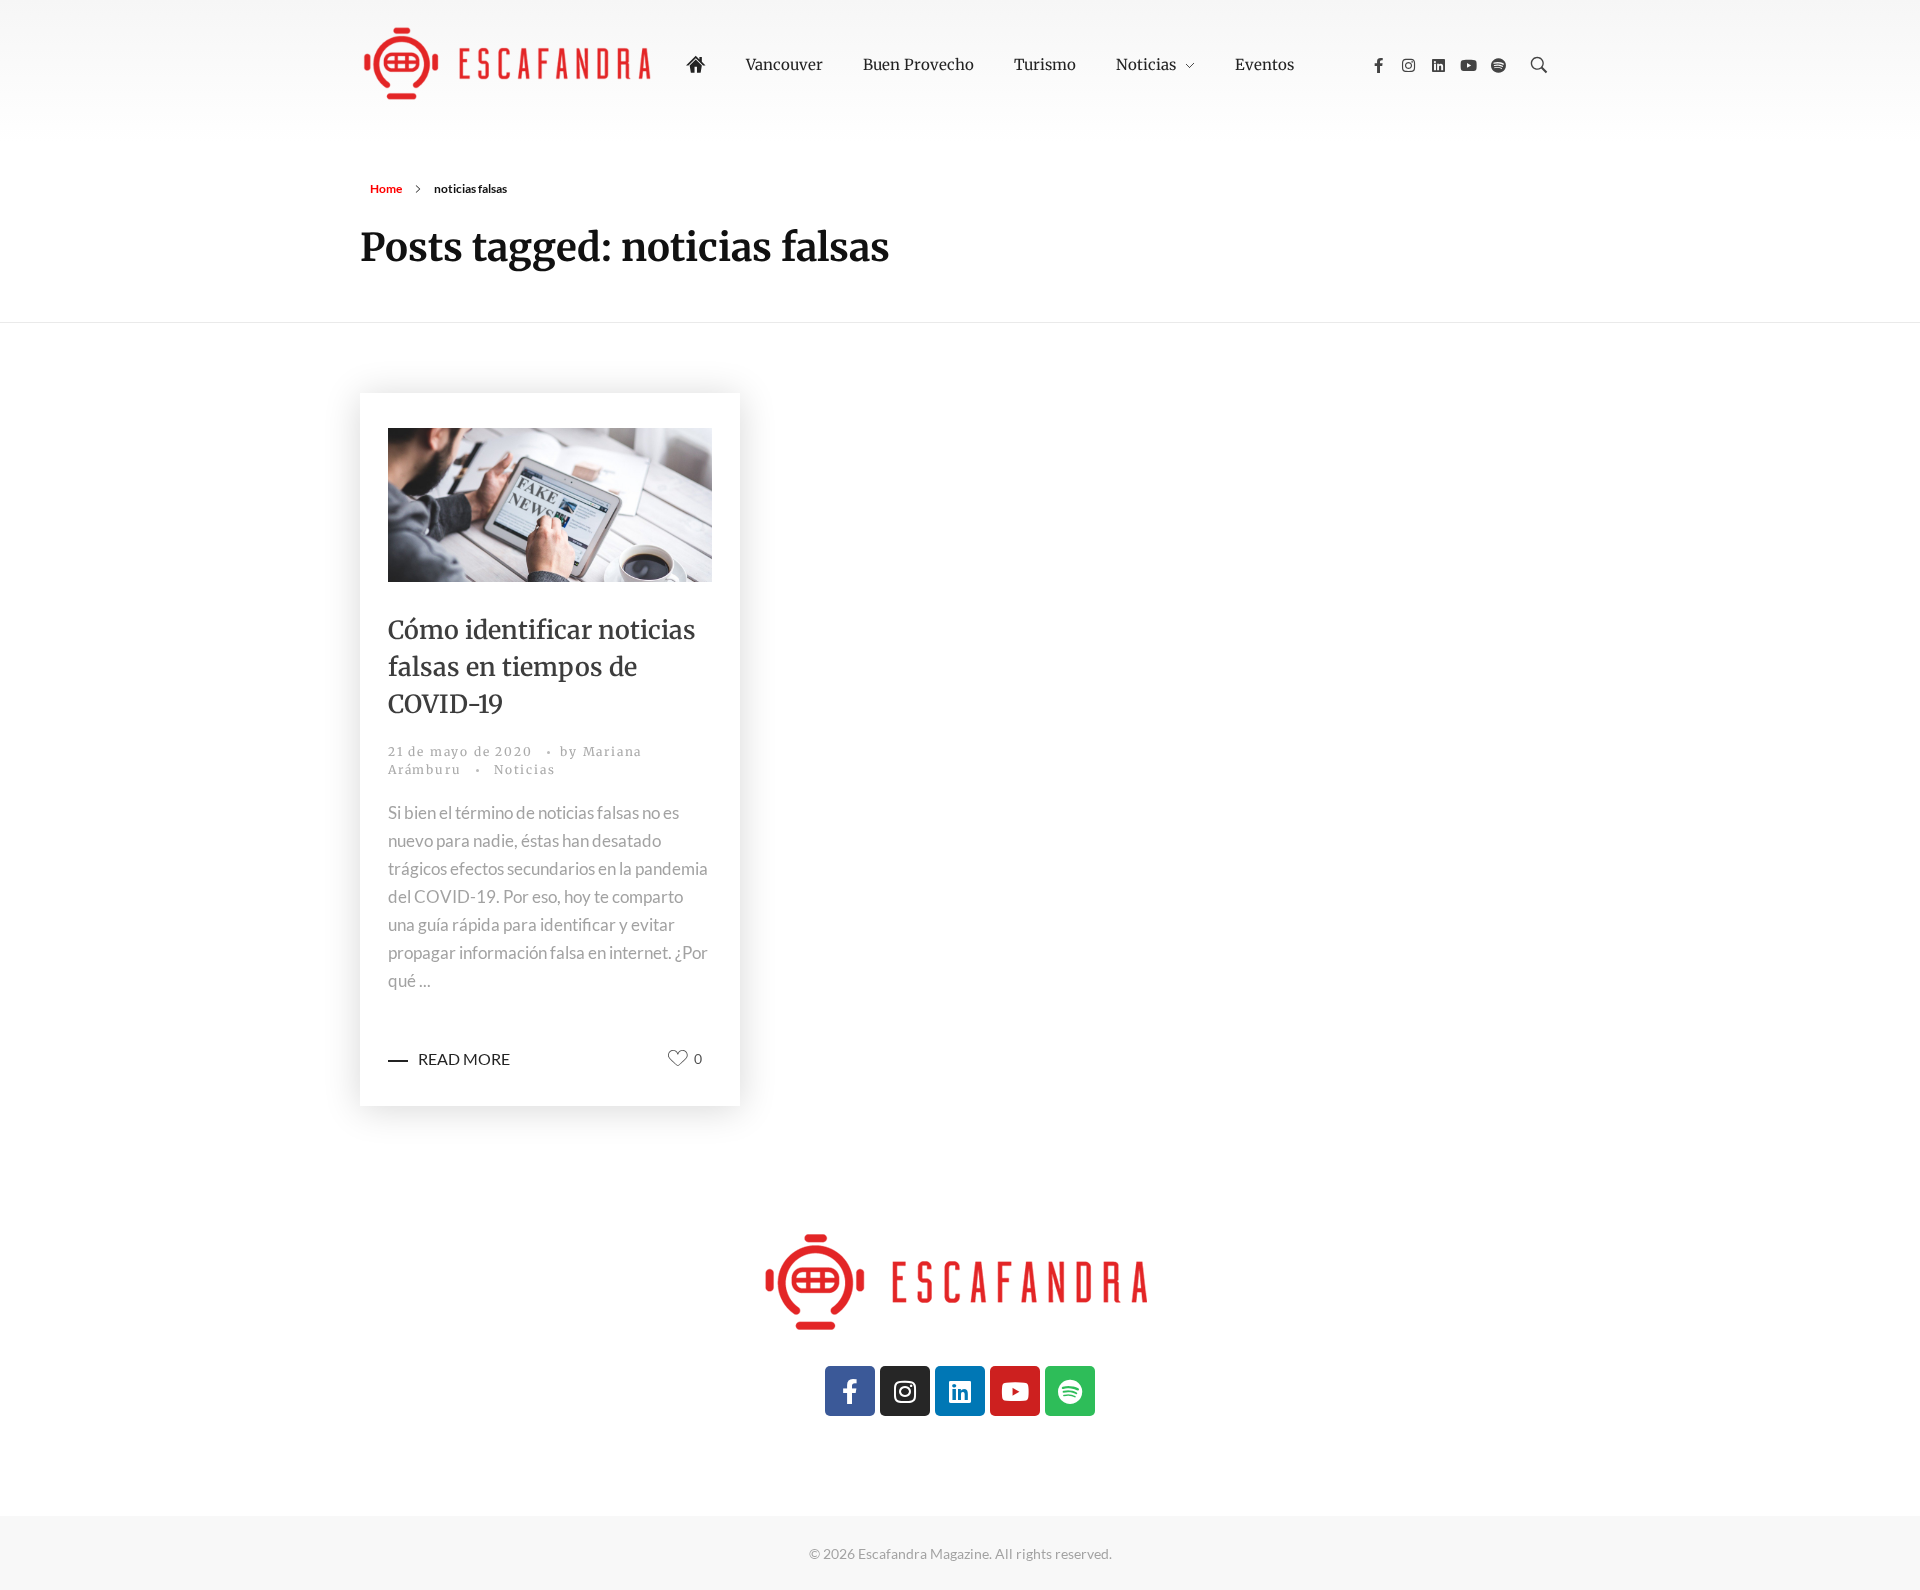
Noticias (524, 769)
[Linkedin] (1438, 65)
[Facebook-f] (1378, 65)
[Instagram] (1408, 65)
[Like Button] (678, 1058)
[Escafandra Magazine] (510, 62)
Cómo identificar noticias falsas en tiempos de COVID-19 (542, 667)
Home (386, 188)
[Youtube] (1468, 65)
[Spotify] (1498, 65)
